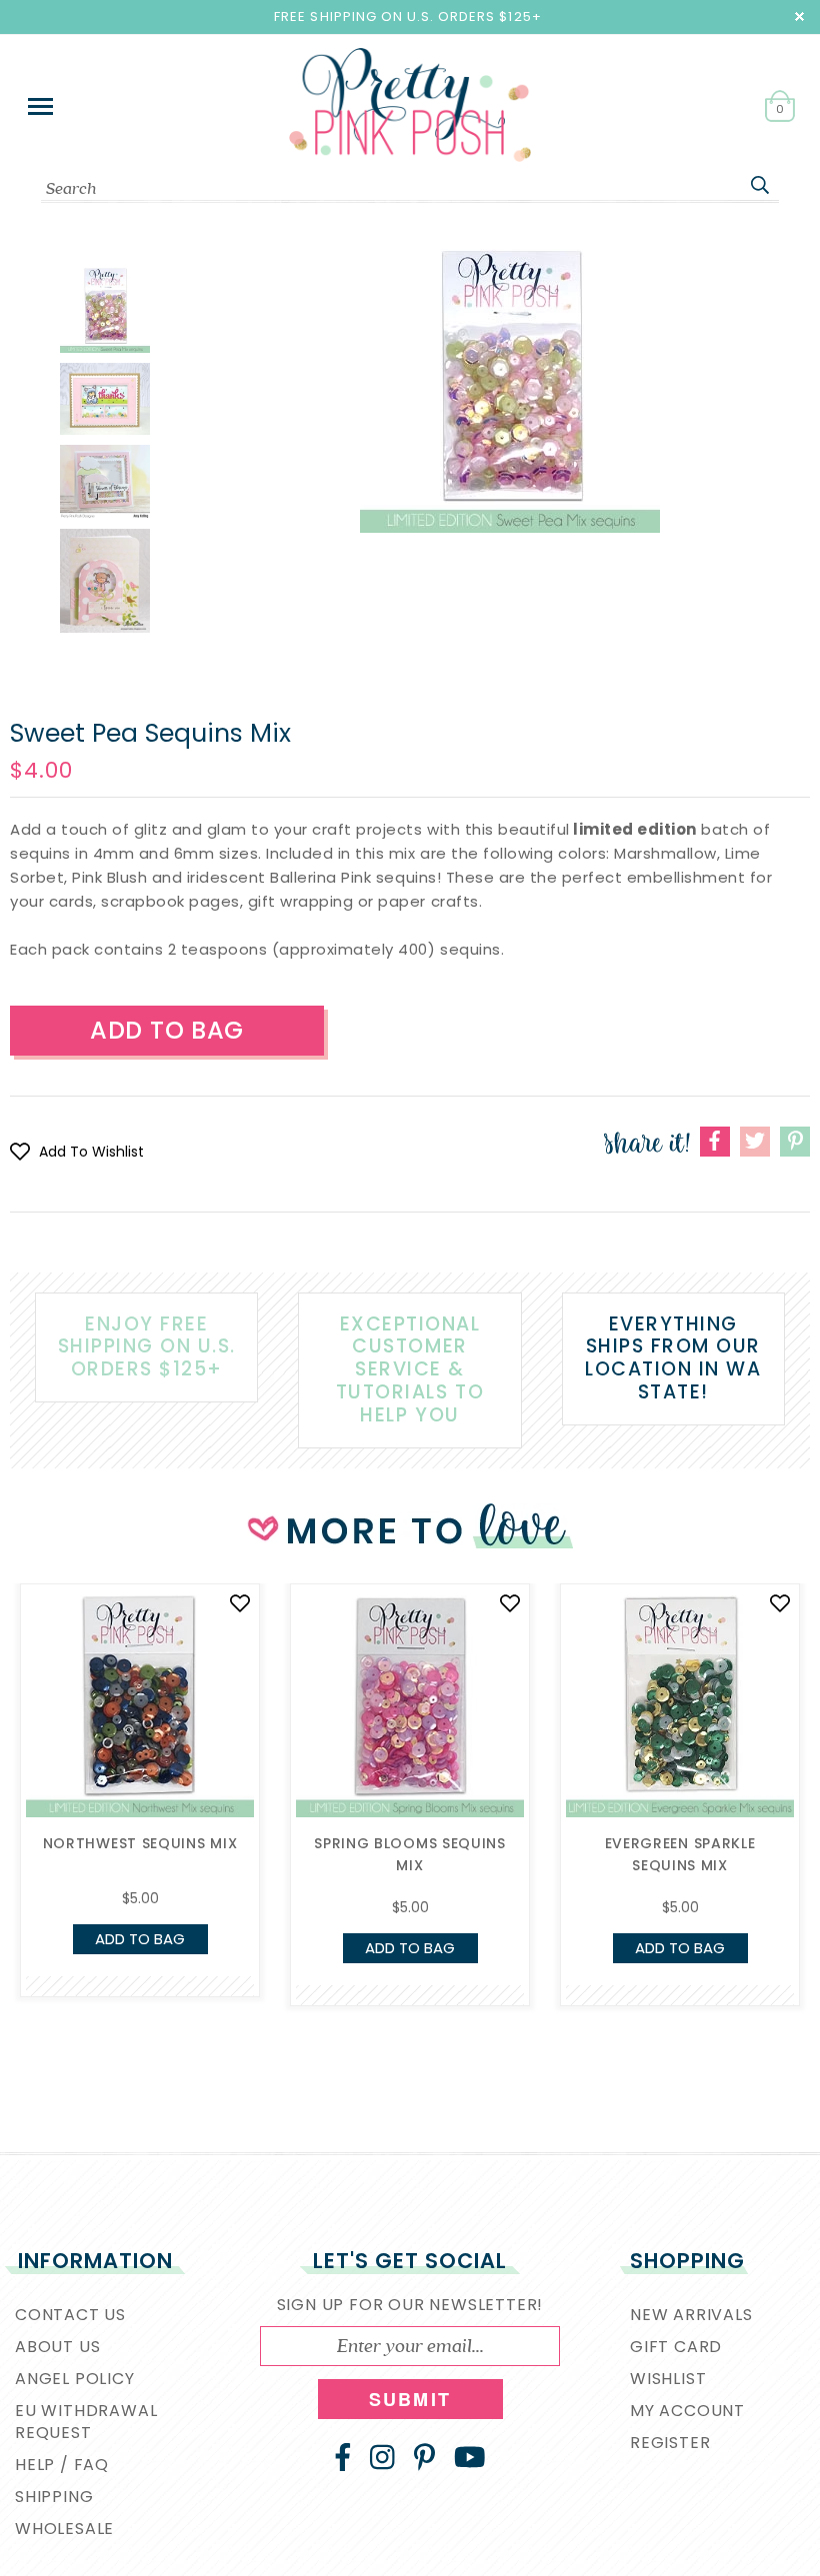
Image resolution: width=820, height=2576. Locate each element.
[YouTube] (470, 2457)
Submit (410, 2399)
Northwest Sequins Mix (140, 1843)
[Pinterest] (424, 2457)
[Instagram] (382, 2457)
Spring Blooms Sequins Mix (410, 1854)
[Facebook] (343, 2457)
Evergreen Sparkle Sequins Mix (680, 1854)
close (799, 16)
